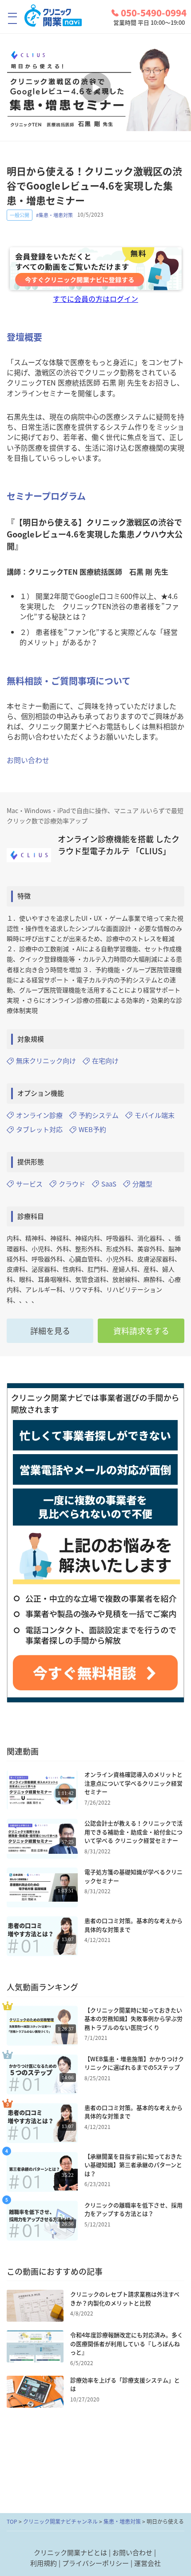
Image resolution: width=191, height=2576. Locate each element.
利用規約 (44, 2563)
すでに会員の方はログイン (95, 299)
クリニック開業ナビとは (70, 2553)
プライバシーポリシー (95, 2563)
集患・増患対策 (122, 2522)
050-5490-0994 (154, 13)
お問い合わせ (28, 760)
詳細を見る (50, 1331)
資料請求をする (141, 1331)
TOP (12, 2522)
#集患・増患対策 (54, 215)
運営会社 (147, 2563)
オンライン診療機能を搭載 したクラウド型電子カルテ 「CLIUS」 (119, 845)
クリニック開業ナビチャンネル (60, 2522)
